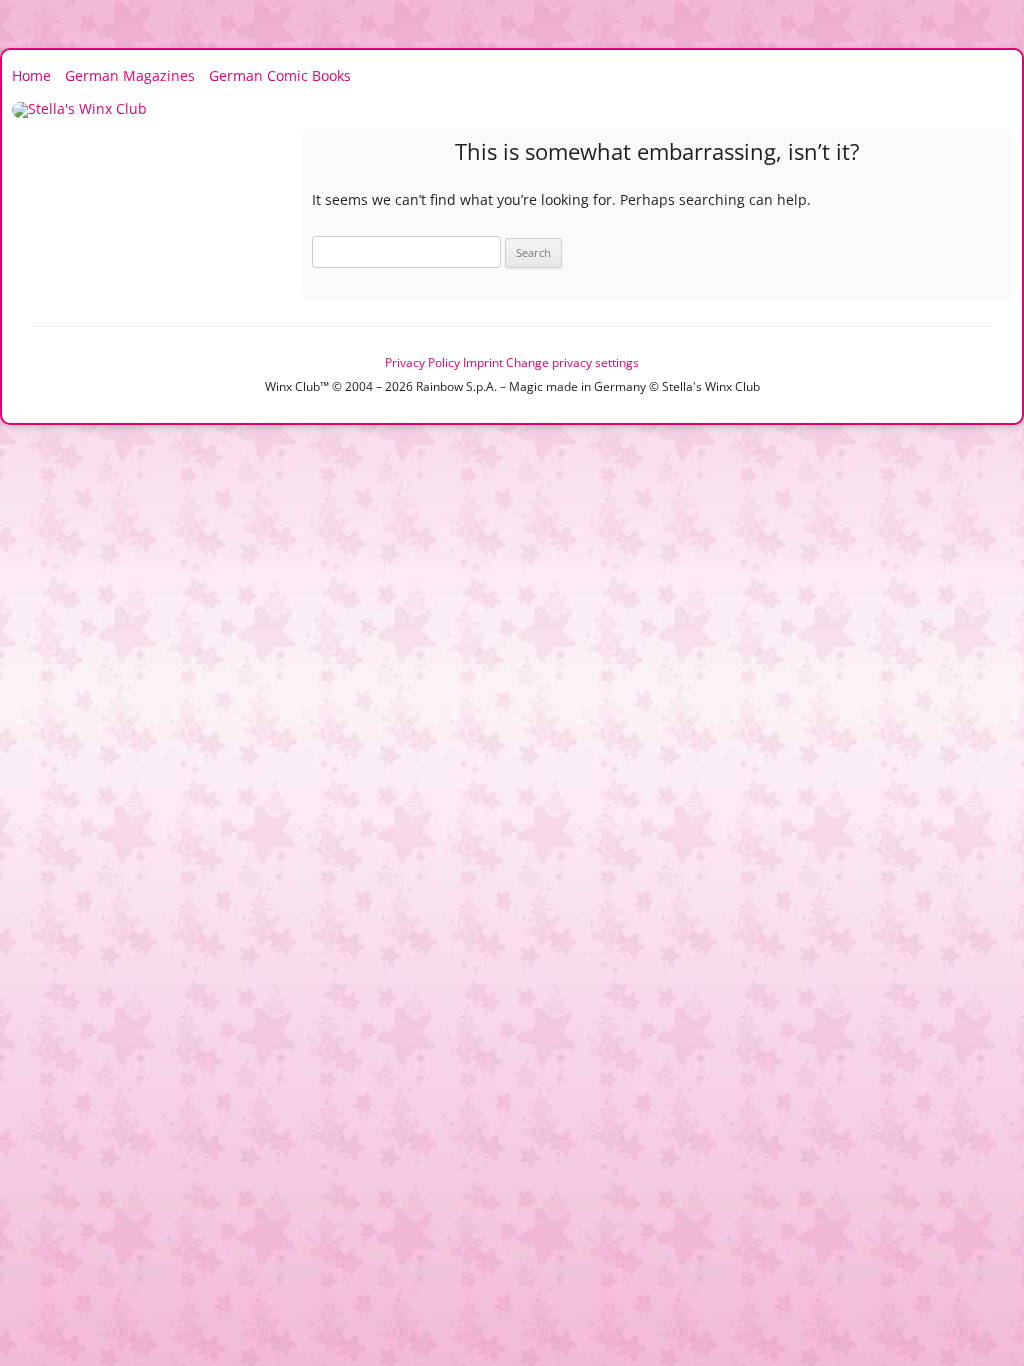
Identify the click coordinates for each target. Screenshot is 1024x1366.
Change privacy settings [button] (572, 362)
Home (31, 75)
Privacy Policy (422, 362)
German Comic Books (280, 75)
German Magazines (130, 75)
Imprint (483, 362)
